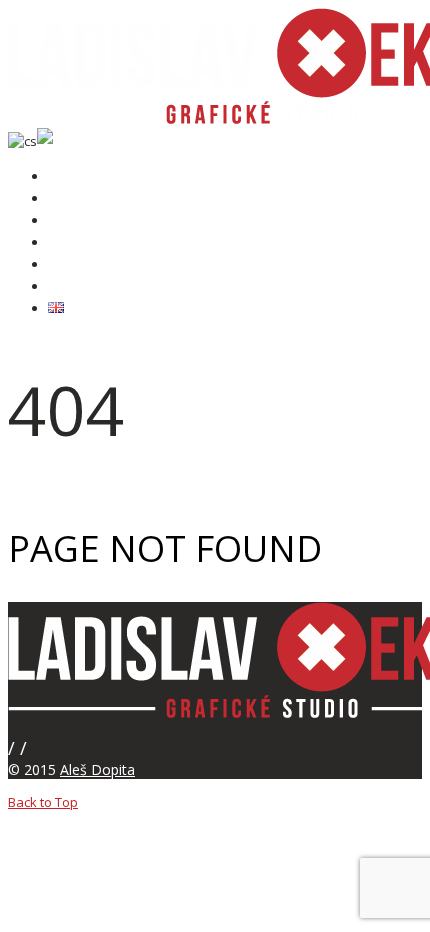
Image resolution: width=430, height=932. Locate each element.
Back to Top (43, 802)
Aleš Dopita (97, 769)
